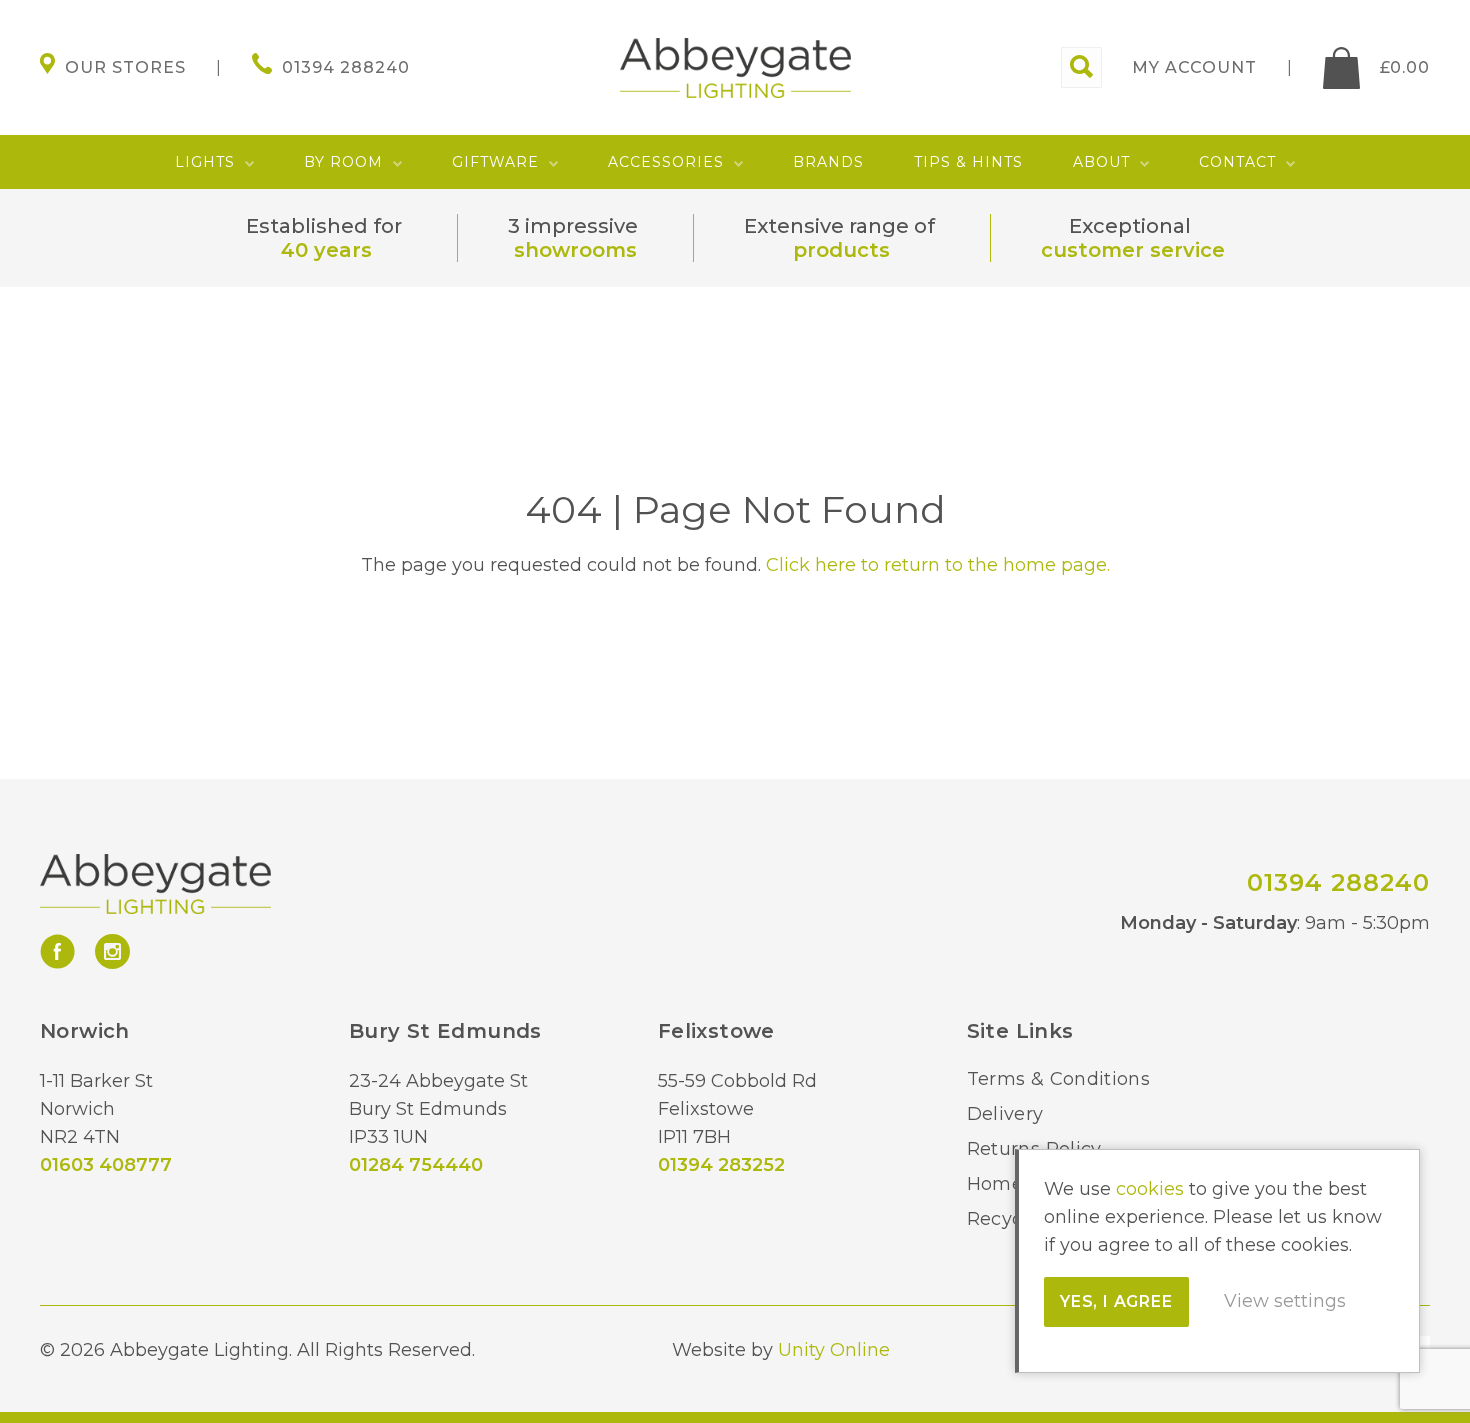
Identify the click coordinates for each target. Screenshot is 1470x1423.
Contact (1237, 162)
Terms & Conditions (1058, 1079)
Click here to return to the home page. (938, 565)
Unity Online (834, 1350)
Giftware (495, 162)
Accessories (666, 162)
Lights (205, 162)
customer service (1133, 250)
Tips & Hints (968, 162)
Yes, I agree (1116, 1301)
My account (1194, 67)
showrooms (575, 250)
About (1101, 162)
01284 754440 (416, 1165)
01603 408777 (106, 1165)
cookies (1150, 1189)
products (841, 250)
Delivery (1005, 1114)
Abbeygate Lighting (735, 68)
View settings (1285, 1301)
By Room (343, 162)
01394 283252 (721, 1165)
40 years (326, 250)
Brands (828, 162)
